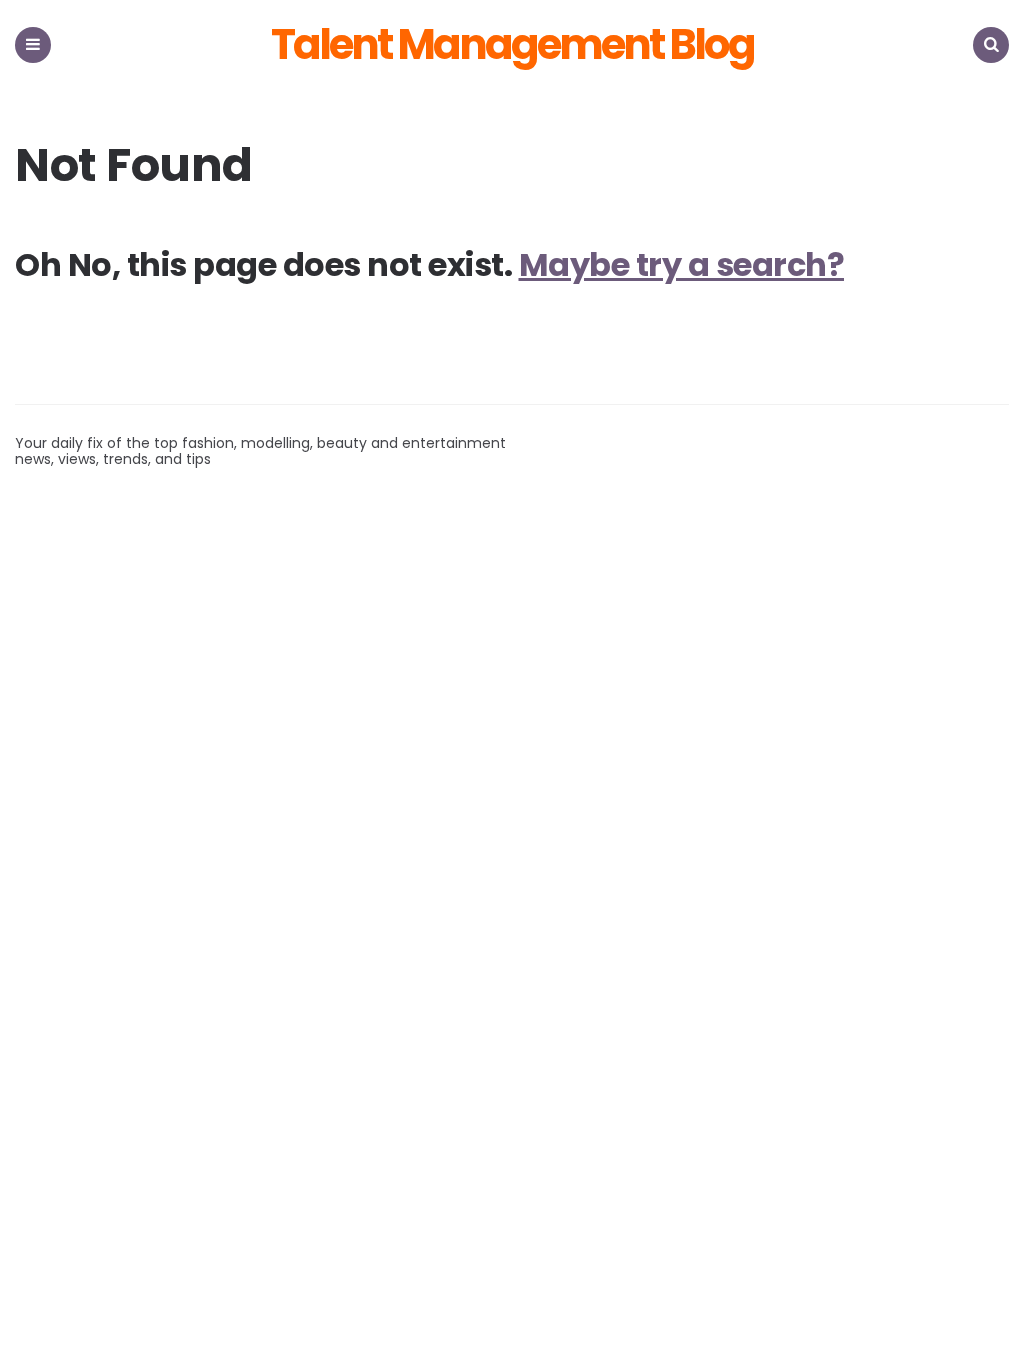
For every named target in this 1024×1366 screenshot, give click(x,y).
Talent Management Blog (512, 45)
